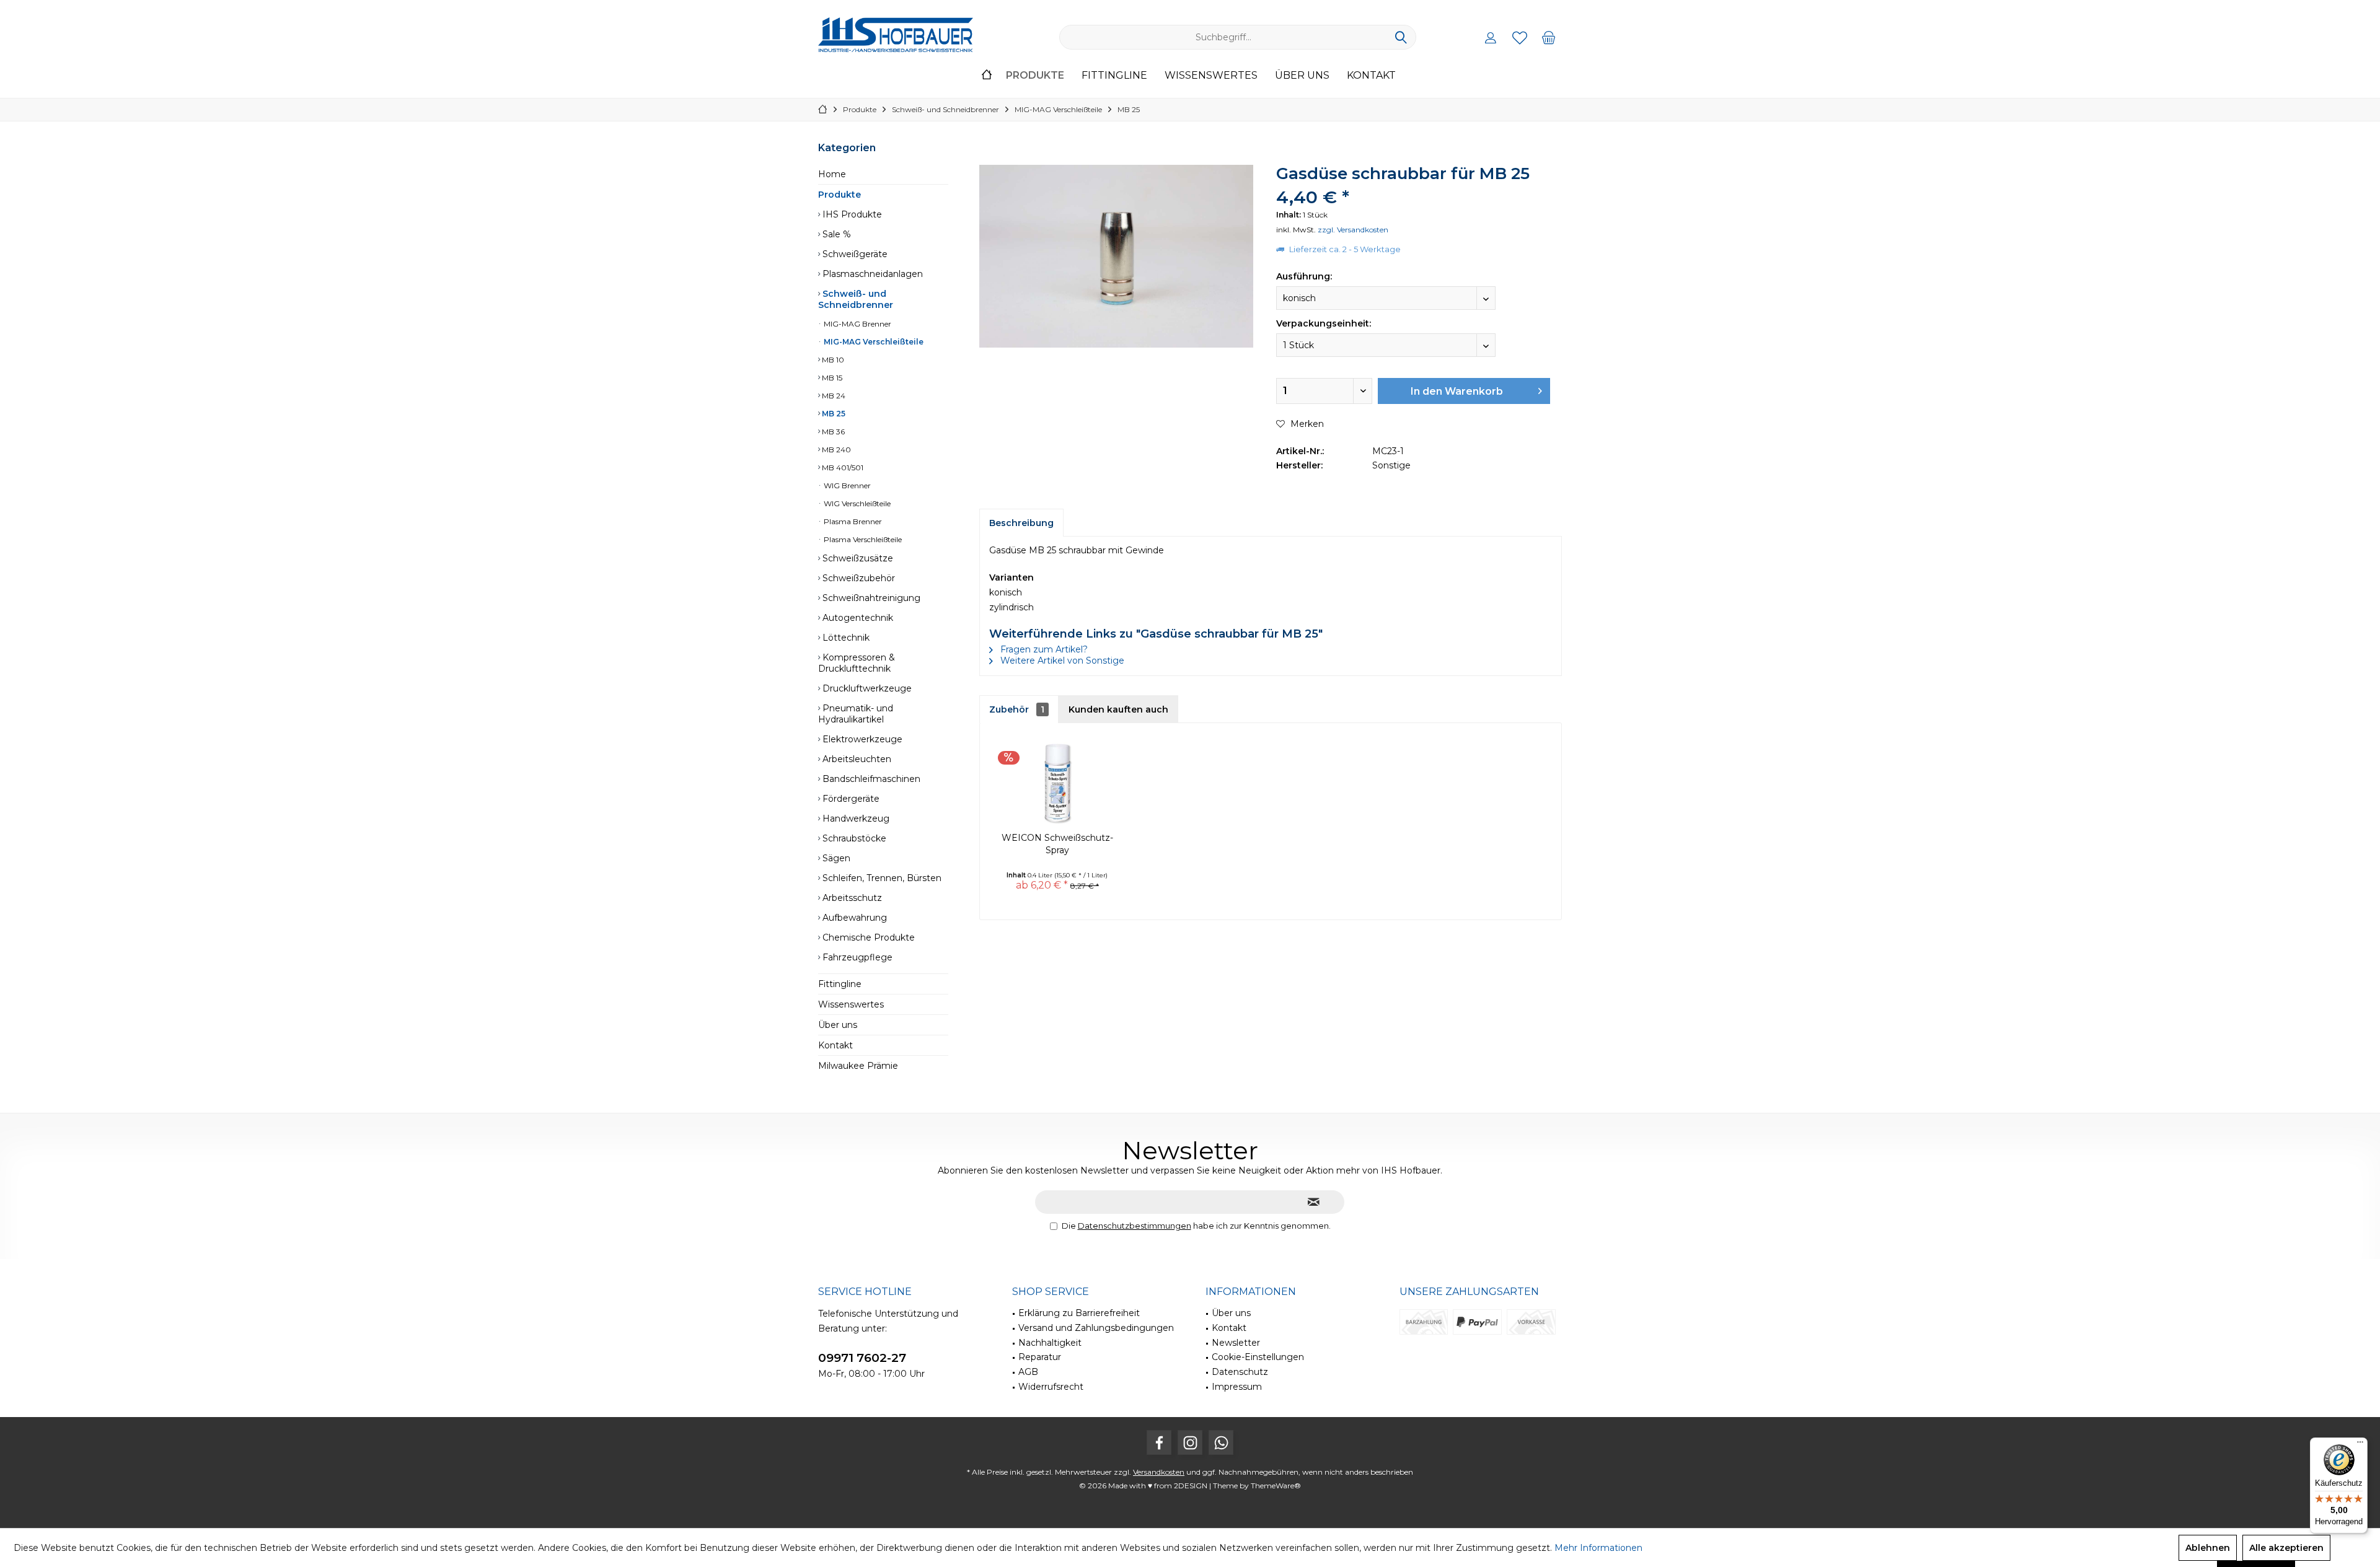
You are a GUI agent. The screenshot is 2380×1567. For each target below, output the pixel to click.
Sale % (835, 234)
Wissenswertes (851, 1004)
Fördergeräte (850, 799)
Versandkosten (1159, 1472)
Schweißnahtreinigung (870, 598)
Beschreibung (1021, 523)
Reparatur (1040, 1357)
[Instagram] (1190, 1442)
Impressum (1237, 1387)
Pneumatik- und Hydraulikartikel (856, 714)
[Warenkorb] (1549, 37)
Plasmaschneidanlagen (871, 274)
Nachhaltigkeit (1050, 1343)
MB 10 (832, 360)
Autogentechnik (857, 618)
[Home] (987, 76)
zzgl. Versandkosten (1353, 230)
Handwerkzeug (855, 819)
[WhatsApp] (1221, 1442)
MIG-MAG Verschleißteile (873, 342)
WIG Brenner (846, 485)
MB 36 (832, 432)
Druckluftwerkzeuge (866, 688)
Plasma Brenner (852, 521)
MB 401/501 (842, 467)
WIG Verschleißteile (856, 503)
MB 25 (833, 414)
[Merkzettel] (1520, 37)
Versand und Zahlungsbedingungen (1096, 1328)
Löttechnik (845, 638)
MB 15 (831, 378)
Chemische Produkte (867, 937)
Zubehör (1017, 709)
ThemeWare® (1276, 1486)
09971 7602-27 (862, 1358)
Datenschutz (1240, 1372)
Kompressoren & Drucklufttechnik (857, 663)
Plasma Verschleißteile (862, 539)
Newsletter (1236, 1343)
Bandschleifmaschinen (870, 779)
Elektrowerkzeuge (861, 739)
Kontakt (835, 1045)
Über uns (838, 1025)
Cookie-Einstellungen (1258, 1357)
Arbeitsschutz (851, 898)
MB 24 (833, 396)
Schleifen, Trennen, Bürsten (881, 878)
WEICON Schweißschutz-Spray (1057, 844)
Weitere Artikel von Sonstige (1061, 661)
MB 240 (835, 450)
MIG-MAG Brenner (857, 324)
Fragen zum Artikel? (1043, 649)
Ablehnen (2208, 1548)
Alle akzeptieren (2286, 1548)
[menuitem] (1549, 37)
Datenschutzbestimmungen (1135, 1226)
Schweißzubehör (857, 578)
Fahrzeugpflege (856, 957)
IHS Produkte (851, 214)
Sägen (835, 858)
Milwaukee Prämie (858, 1066)
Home (832, 174)
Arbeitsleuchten (856, 759)
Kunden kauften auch (1118, 709)
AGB (1028, 1372)
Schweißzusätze (857, 558)
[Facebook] (1159, 1442)
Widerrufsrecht (1051, 1387)
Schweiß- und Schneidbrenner (856, 299)
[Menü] (2360, 1445)
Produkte (840, 195)
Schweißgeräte (854, 254)
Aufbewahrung (853, 918)
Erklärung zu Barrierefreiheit (1079, 1313)
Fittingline (840, 984)
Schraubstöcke (853, 838)
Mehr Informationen (1598, 1548)
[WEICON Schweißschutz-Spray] (1057, 782)
